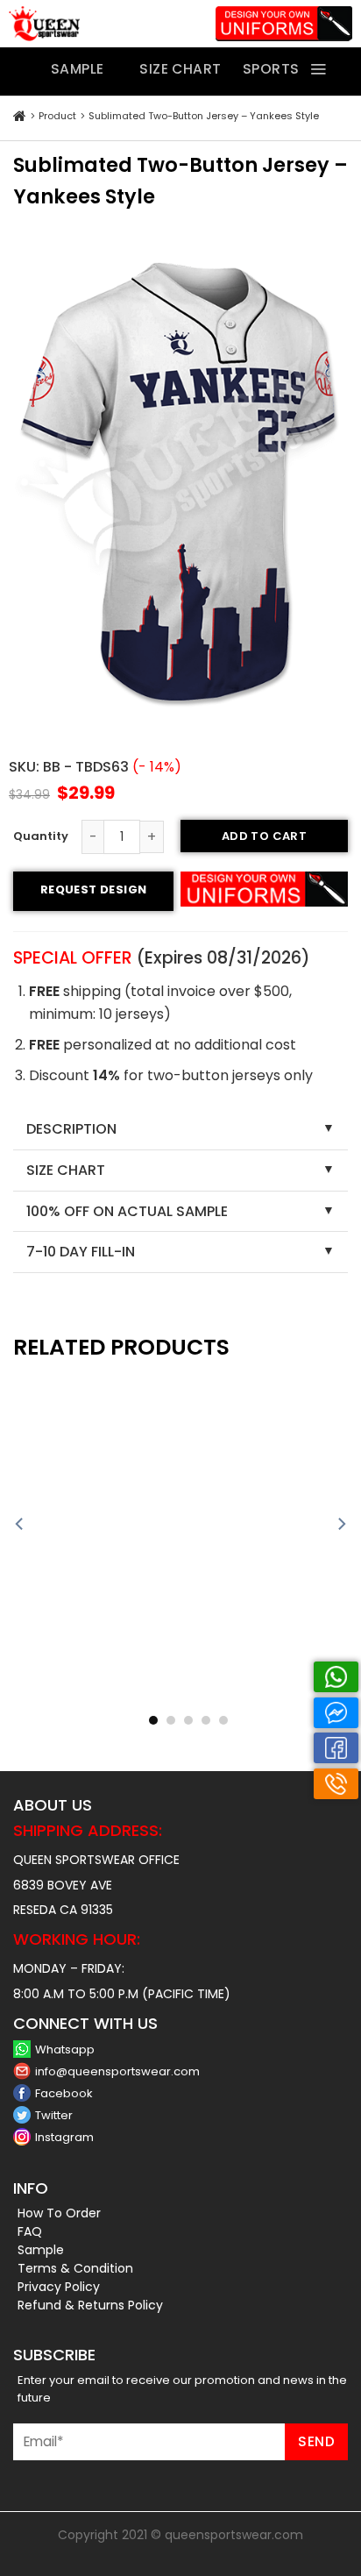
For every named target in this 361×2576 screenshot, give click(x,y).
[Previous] (20, 1524)
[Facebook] (336, 1748)
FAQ (30, 2231)
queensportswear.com (234, 2535)
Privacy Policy (59, 2287)
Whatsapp (65, 2049)
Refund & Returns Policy (90, 2305)
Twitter (54, 2115)
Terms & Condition (75, 2268)
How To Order (59, 2213)
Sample (41, 2250)
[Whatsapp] (336, 1677)
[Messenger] (336, 1713)
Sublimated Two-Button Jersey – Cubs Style (92, 1701)
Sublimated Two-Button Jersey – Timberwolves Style (269, 1701)
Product (57, 116)
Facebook (64, 2093)
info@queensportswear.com (117, 2071)
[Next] (341, 1524)
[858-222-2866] (336, 1784)
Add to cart (264, 836)
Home (20, 117)
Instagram (64, 2137)
